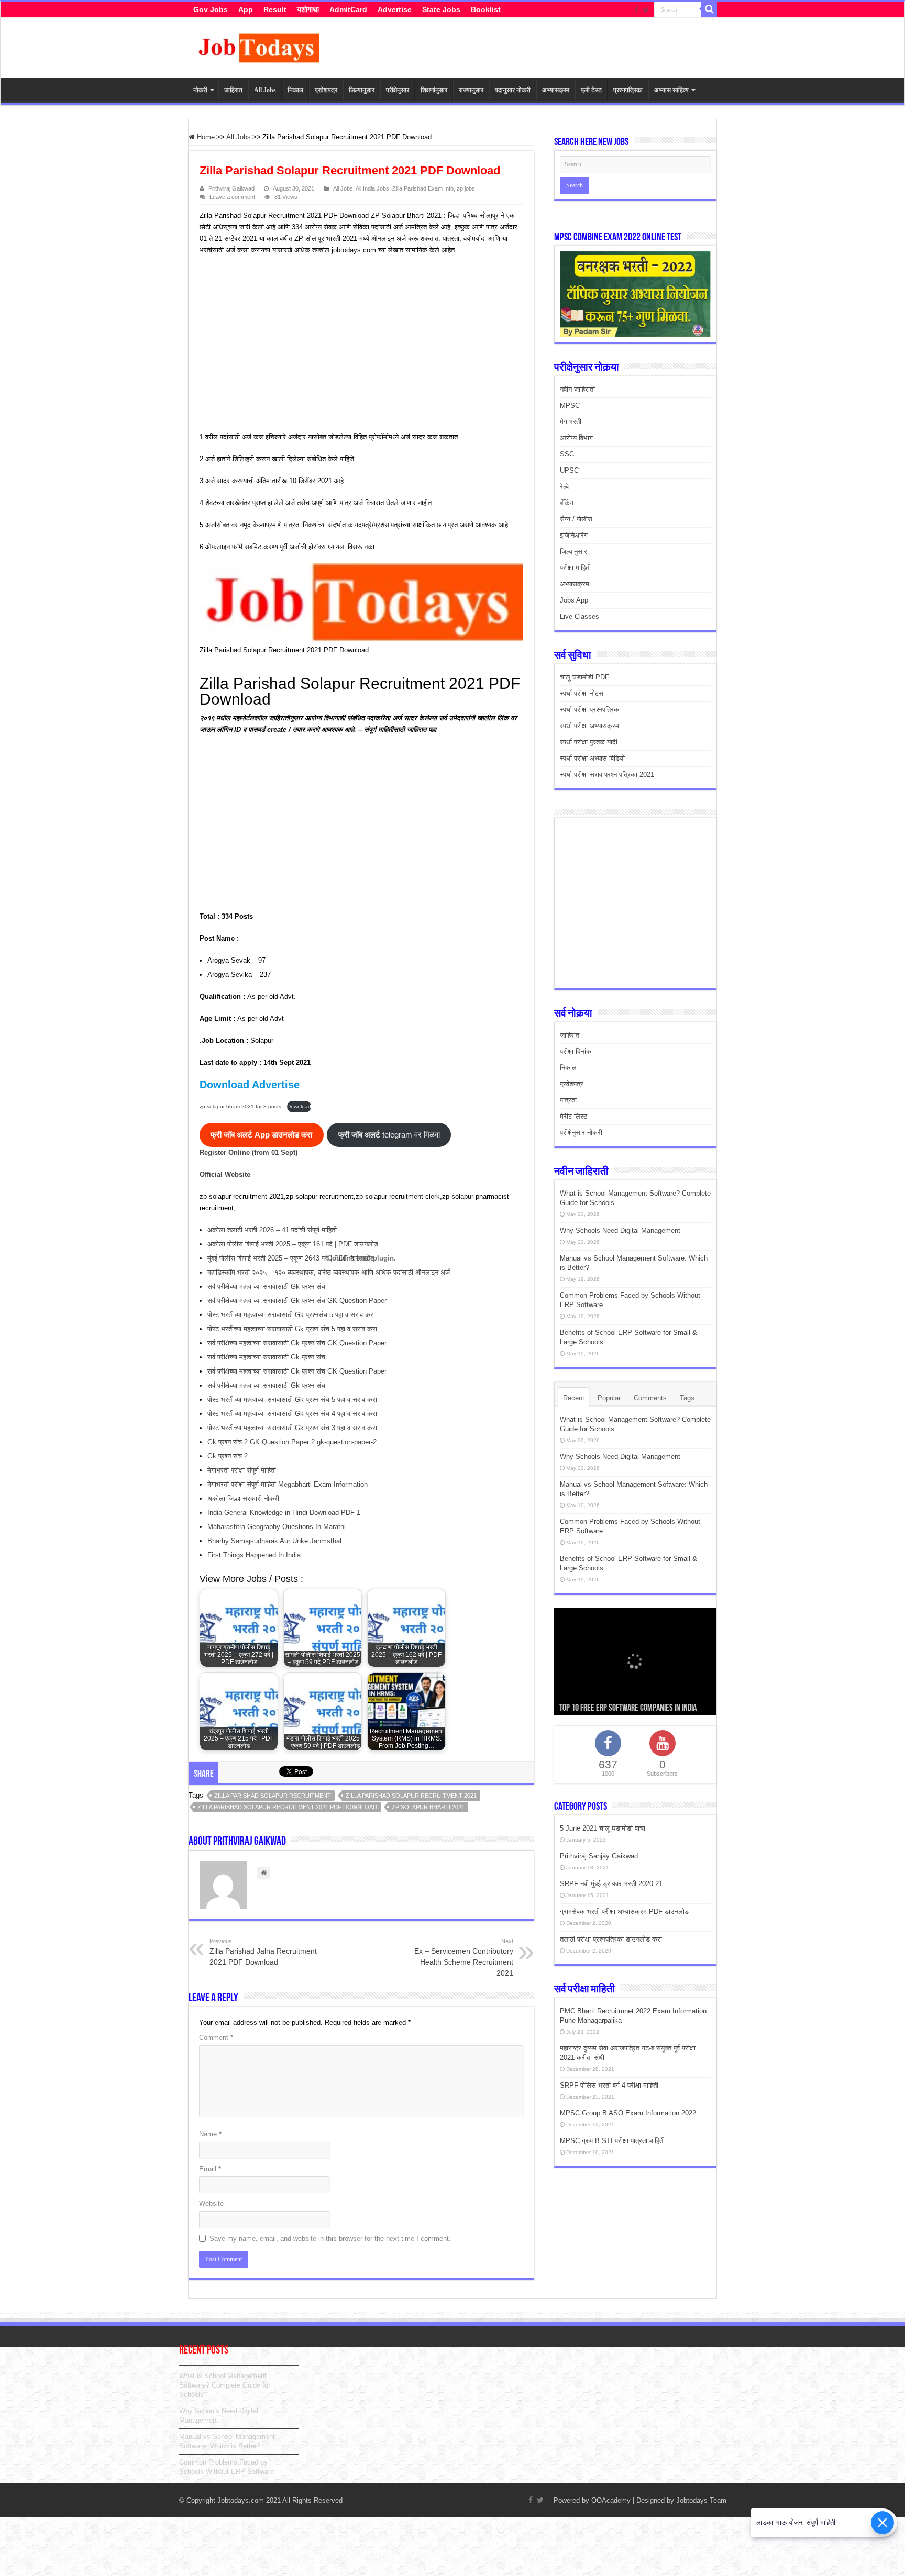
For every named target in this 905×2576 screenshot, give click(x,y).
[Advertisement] (357, 345)
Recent (574, 1398)
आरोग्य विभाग (576, 438)
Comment (216, 2038)
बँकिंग (567, 503)
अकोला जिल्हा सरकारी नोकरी (243, 1498)
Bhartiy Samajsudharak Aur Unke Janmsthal (274, 1541)
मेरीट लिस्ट (573, 1116)
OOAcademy (611, 2500)
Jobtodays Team (701, 2500)
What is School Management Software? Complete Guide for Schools (225, 2385)
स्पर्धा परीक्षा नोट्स (582, 693)
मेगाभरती (571, 422)
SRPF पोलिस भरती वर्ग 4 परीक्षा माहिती (609, 2085)
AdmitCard (348, 9)
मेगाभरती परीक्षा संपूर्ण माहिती (242, 1470)
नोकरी (200, 90)
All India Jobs (372, 188)
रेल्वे (564, 487)
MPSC (570, 405)
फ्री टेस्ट (591, 90)
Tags (687, 1398)
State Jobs (441, 9)
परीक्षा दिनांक (576, 1051)
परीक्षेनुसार (398, 90)
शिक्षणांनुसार (434, 90)
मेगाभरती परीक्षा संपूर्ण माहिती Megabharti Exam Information (288, 1484)
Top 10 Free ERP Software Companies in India (628, 1709)
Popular (609, 1398)
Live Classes (580, 616)
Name (210, 2134)
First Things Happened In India (254, 1555)
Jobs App (574, 600)
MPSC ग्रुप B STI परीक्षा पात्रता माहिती (612, 2141)
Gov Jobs (211, 9)
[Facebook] (636, 10)
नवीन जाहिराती (577, 389)
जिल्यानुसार (362, 90)
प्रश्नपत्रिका (628, 90)
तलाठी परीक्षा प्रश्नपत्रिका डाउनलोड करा (611, 1939)
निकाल (295, 90)
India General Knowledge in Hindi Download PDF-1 (284, 1513)
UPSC (569, 470)
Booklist (486, 9)
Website (211, 2204)
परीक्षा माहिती (575, 568)
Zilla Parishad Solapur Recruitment (273, 1796)
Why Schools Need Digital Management (620, 1230)
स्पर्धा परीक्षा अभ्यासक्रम (589, 726)
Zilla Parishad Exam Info (423, 188)
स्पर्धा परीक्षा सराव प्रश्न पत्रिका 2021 (607, 774)
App (246, 9)
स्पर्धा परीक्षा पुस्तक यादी (589, 742)
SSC (567, 454)
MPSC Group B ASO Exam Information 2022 (628, 2113)
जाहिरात (233, 90)
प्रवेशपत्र (326, 90)
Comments (650, 1398)
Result (275, 9)
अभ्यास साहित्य (671, 90)
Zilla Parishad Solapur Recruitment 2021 (411, 1796)
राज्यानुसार (471, 90)
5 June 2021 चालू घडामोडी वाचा (603, 1828)
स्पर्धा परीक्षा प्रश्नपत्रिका (590, 710)
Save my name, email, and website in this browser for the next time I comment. (330, 2239)
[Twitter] (646, 10)
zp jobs (466, 188)
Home (205, 137)
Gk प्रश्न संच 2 (228, 1456)
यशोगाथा (308, 9)
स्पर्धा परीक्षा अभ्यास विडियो (592, 758)
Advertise (395, 9)
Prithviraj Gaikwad (231, 188)
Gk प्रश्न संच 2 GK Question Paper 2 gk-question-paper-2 (292, 1442)
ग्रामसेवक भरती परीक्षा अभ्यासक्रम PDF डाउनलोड (624, 1911)
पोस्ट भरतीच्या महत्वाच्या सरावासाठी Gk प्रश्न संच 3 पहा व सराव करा (292, 1428)
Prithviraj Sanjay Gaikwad (599, 1856)
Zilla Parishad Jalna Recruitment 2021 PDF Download (263, 1952)
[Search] (709, 9)
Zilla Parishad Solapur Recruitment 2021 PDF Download (287, 1807)
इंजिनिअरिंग (574, 535)
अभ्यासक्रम (556, 90)
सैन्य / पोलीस (576, 519)
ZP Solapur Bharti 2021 (428, 1807)
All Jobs (265, 90)
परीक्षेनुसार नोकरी (581, 1133)
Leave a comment (232, 197)
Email (210, 2169)
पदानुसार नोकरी (513, 90)
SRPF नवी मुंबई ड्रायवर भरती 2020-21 (611, 1884)
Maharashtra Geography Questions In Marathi (277, 1527)
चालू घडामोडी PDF (584, 677)
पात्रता (568, 1100)
